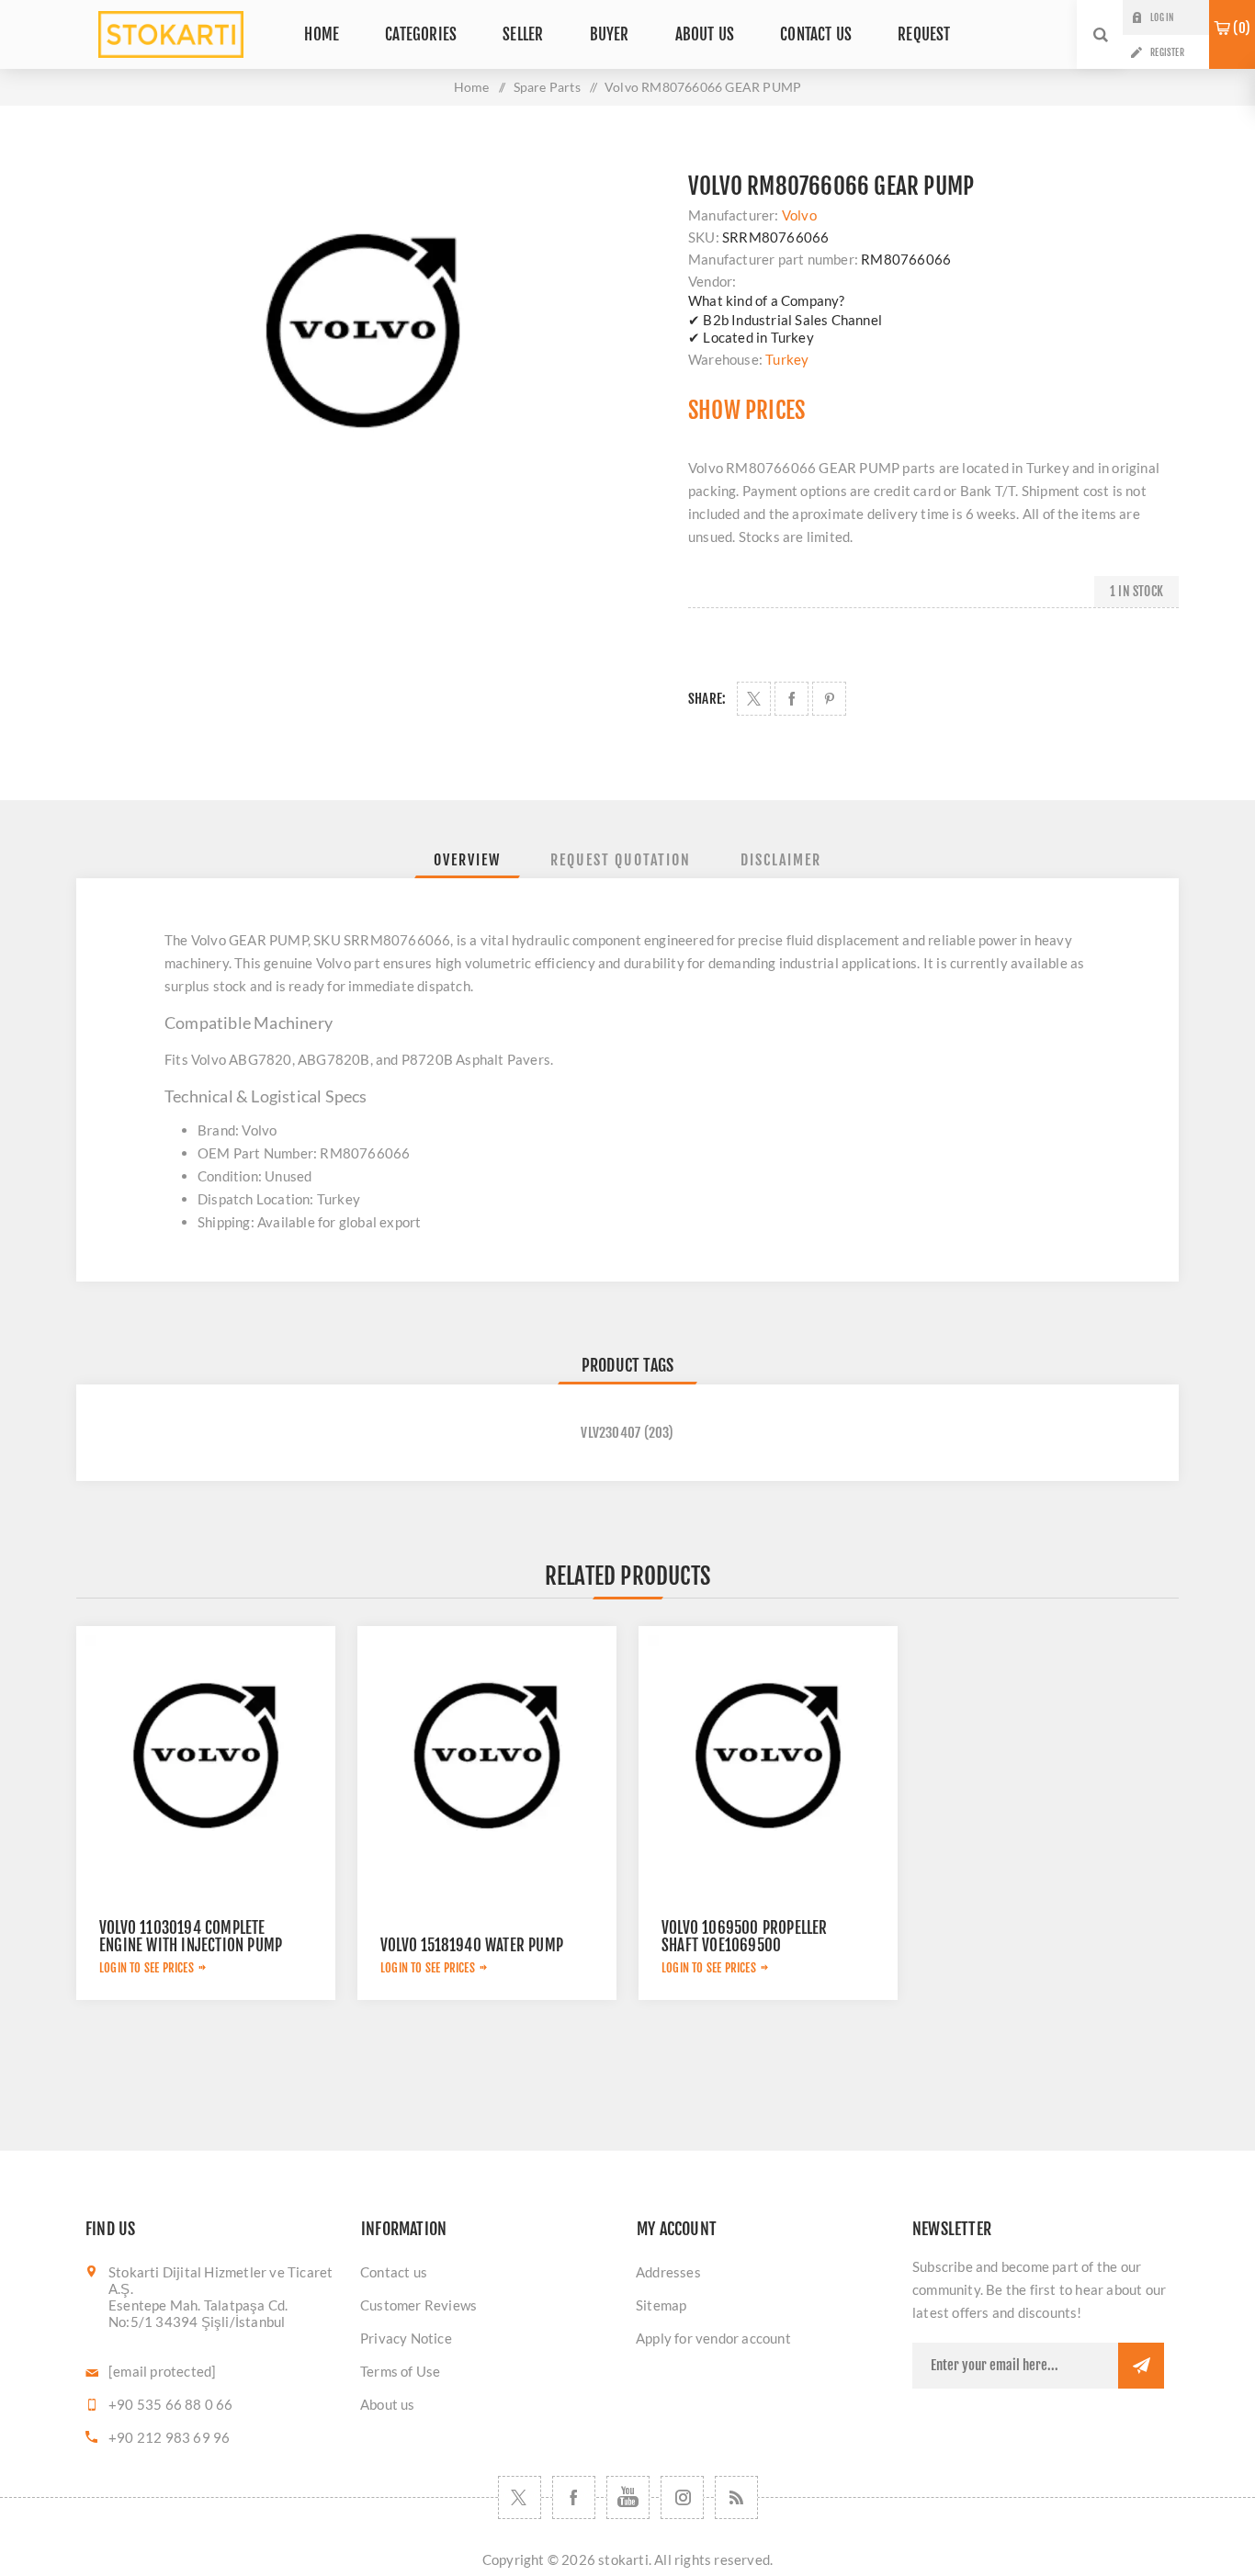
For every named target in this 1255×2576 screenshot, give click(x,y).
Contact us (394, 2272)
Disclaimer (781, 860)
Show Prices (746, 410)
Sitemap (661, 2305)
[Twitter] (520, 2497)
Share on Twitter (754, 699)
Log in (1162, 17)
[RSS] (736, 2497)
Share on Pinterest (829, 699)
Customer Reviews (418, 2305)
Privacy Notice (406, 2338)
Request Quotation (621, 860)
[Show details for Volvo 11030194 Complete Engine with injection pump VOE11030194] (206, 1756)
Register (1167, 52)
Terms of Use (400, 2371)
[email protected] (162, 2371)
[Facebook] (574, 2497)
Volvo (799, 215)
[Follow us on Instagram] (682, 2497)
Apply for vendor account (713, 2338)
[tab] (467, 860)
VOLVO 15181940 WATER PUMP (472, 1945)
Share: (707, 699)
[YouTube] (628, 2497)
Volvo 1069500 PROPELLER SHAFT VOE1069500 (745, 1937)
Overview (467, 860)
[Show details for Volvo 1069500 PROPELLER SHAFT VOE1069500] (768, 1756)
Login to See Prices (147, 1968)
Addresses (668, 2272)
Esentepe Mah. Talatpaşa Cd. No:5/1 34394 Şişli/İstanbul (198, 2313)
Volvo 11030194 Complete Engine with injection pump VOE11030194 (191, 1945)
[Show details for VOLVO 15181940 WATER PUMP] (487, 1756)
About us (388, 2404)
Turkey (787, 359)
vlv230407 (611, 1433)
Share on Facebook (791, 699)
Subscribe (1141, 2366)
